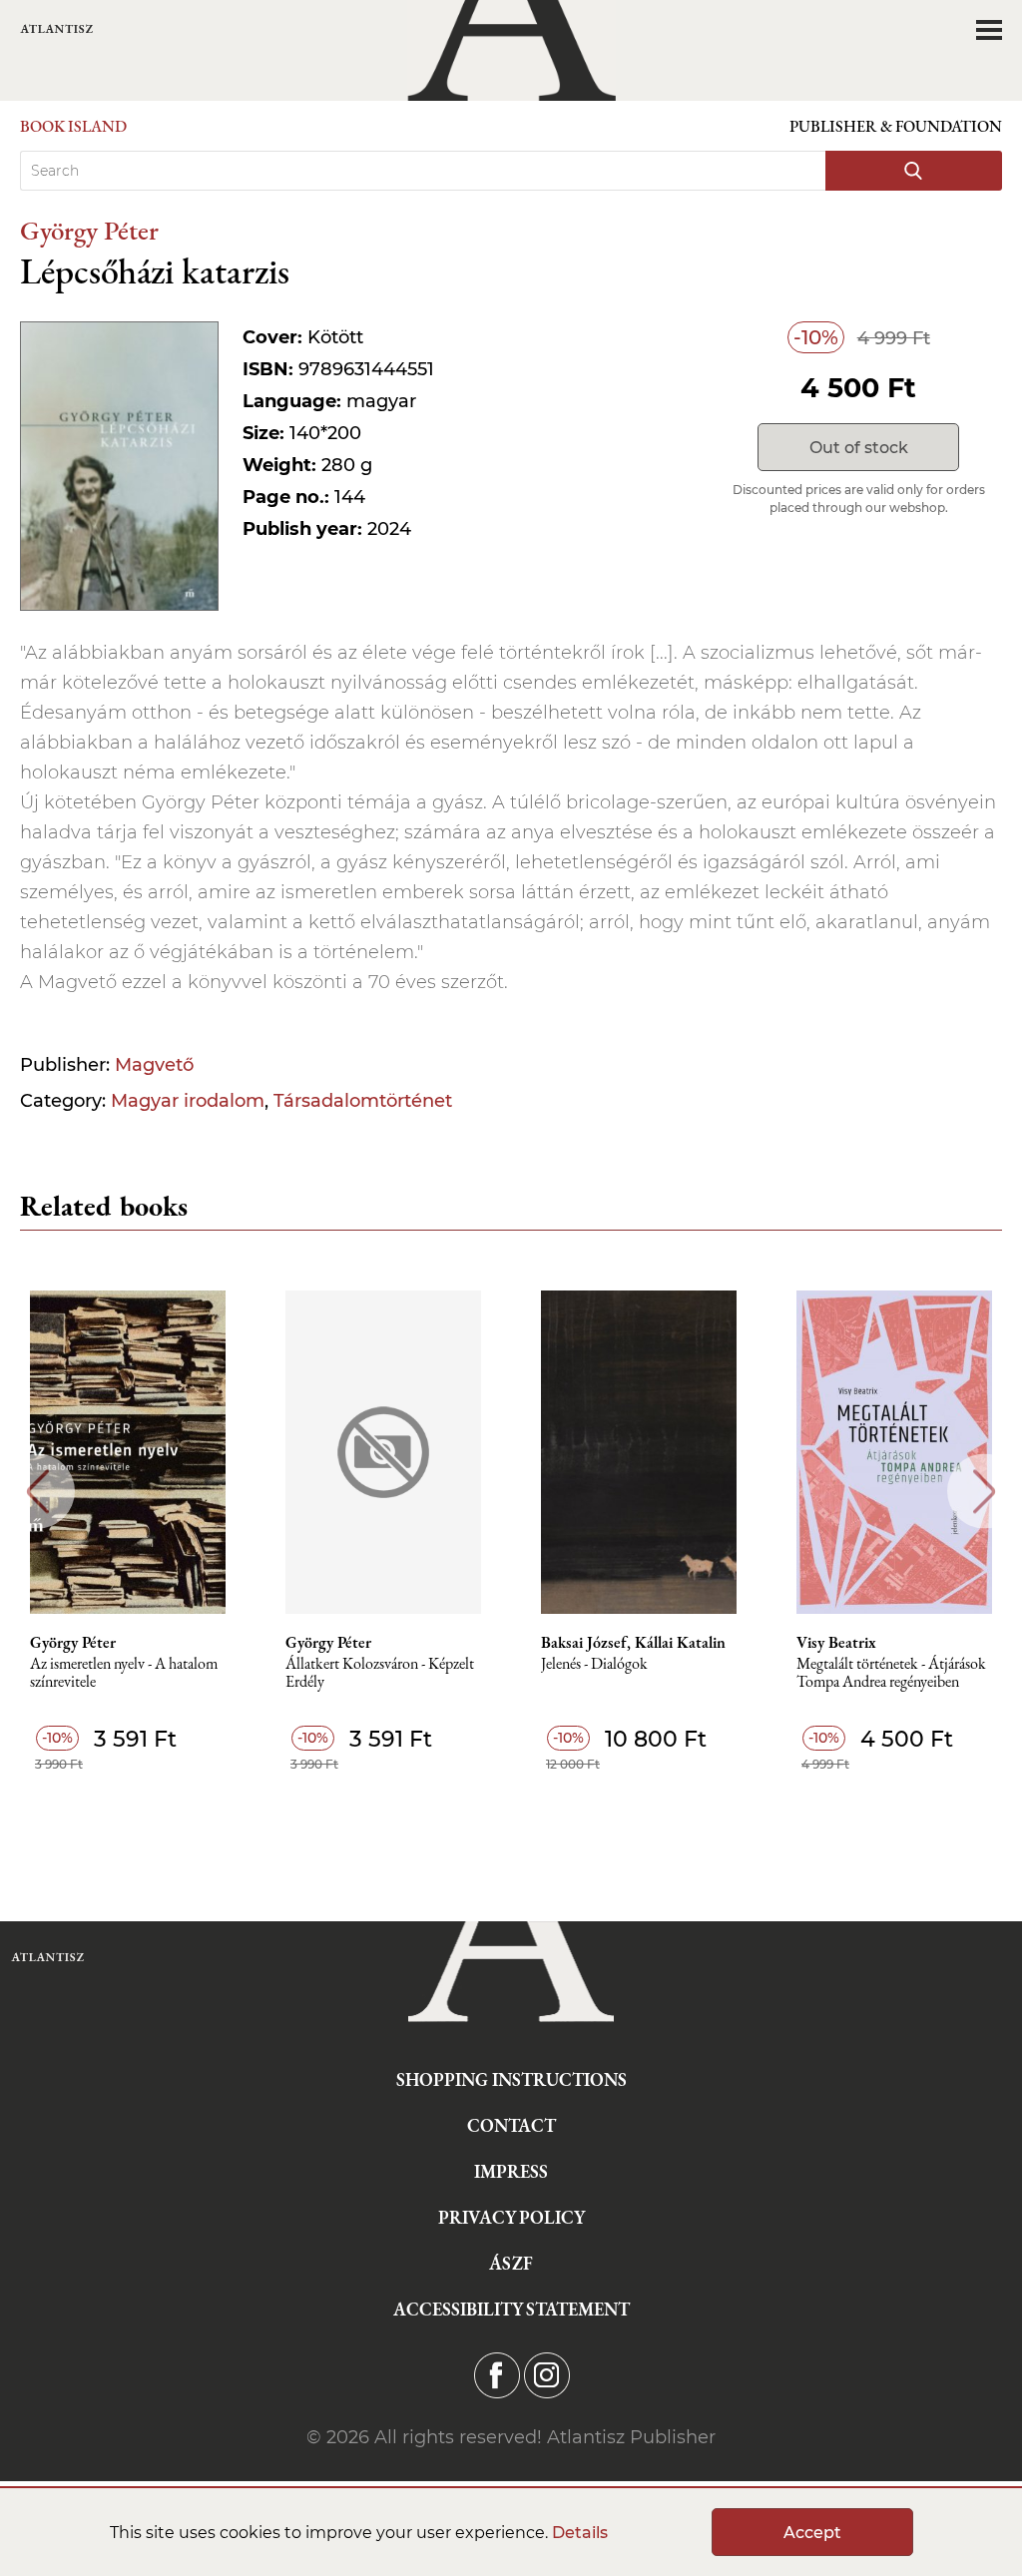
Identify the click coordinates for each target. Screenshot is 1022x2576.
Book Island (73, 126)
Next (985, 1492)
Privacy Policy (511, 2217)
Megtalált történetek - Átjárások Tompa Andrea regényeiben (891, 1673)
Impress (511, 2171)
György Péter (89, 230)
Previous (37, 1492)
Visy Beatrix (836, 1643)
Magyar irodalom (188, 1101)
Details (580, 2533)
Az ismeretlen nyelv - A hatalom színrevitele (124, 1673)
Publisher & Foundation (896, 126)
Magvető (154, 1065)
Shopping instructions (511, 2079)
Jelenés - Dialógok (594, 1664)
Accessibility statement (511, 2309)
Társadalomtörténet (363, 1101)
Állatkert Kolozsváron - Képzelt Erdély (380, 1673)
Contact (511, 2125)
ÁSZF (511, 2263)
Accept (812, 2533)
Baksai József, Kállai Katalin (633, 1643)
